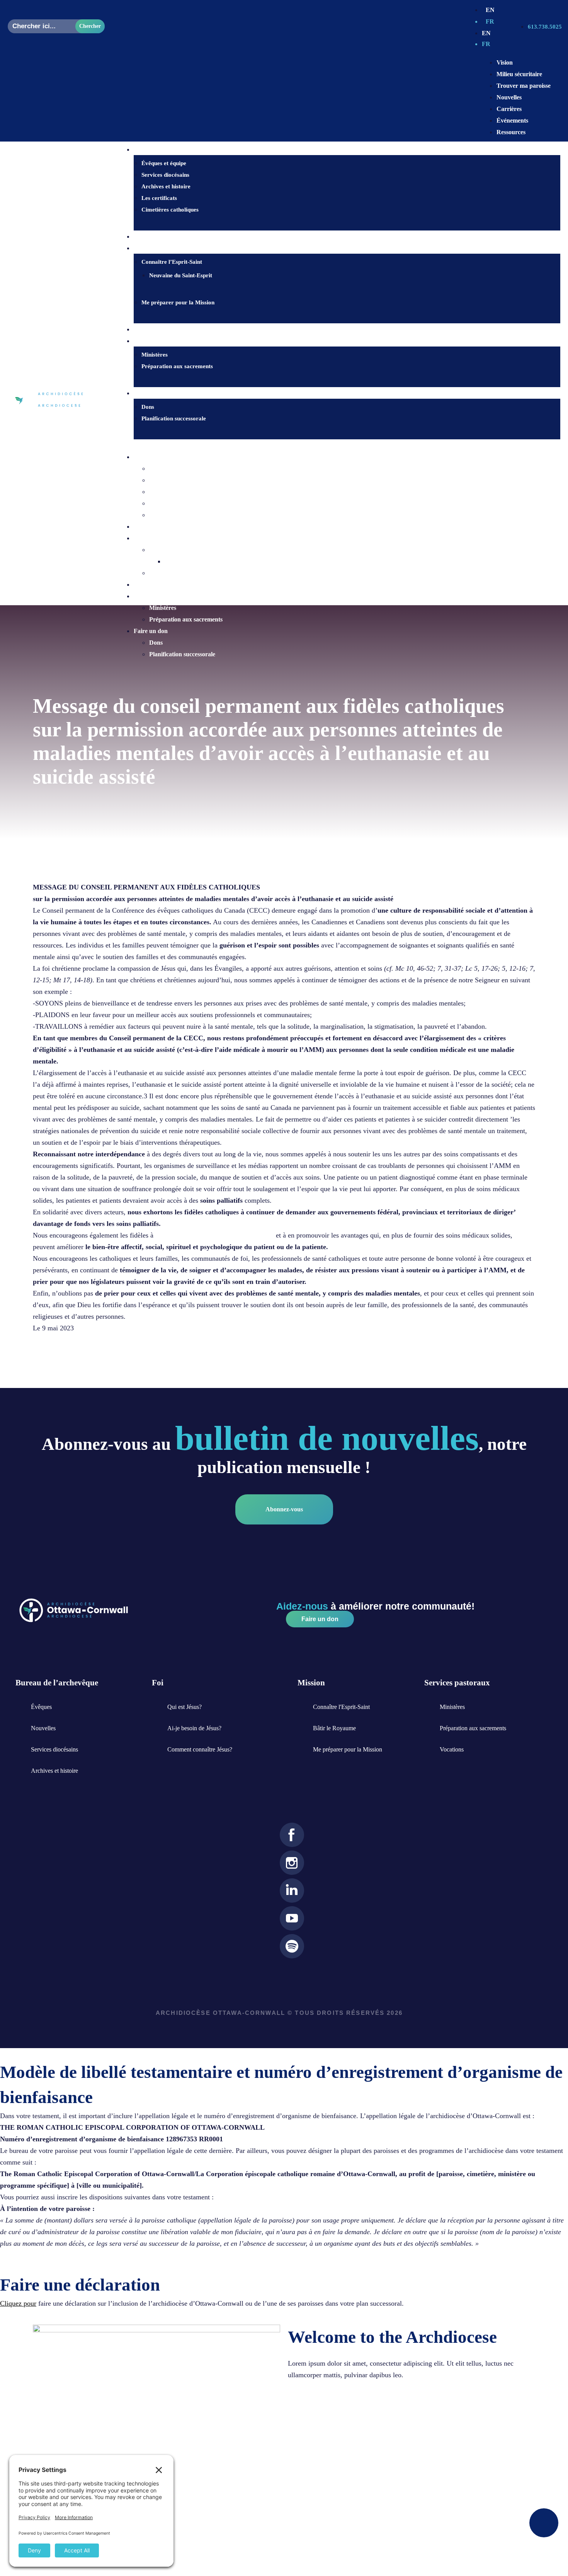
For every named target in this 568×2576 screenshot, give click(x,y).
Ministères (155, 355)
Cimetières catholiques (170, 210)
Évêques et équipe (164, 163)
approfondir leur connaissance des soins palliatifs (215, 1235)
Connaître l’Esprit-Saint (172, 262)
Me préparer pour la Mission (178, 302)
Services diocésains (165, 175)
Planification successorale (174, 418)
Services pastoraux (158, 596)
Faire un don (156, 393)
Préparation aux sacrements (177, 366)
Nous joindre (156, 329)
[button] (339, 445)
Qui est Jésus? (157, 237)
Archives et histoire (166, 186)
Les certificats (159, 198)
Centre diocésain (156, 457)
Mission (144, 538)
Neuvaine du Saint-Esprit (181, 275)
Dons (148, 407)
